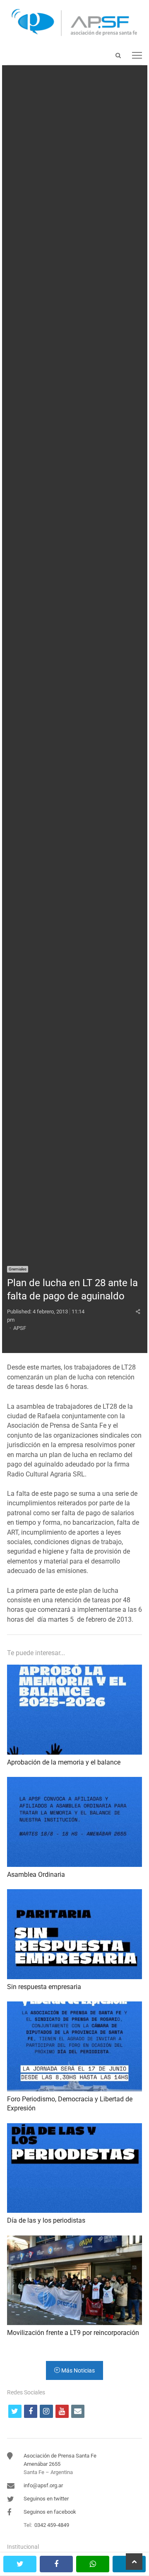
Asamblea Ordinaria (36, 1875)
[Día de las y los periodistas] (74, 2128)
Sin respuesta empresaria (44, 1987)
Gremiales (18, 1269)
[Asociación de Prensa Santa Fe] (74, 23)
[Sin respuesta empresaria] (74, 1894)
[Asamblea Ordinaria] (74, 1782)
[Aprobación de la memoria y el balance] (74, 1669)
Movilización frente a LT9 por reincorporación (73, 2333)
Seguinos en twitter (46, 2499)
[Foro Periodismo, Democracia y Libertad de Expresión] (74, 2006)
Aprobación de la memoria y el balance (64, 1762)
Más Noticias (77, 2370)
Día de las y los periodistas (46, 2220)
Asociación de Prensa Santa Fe (60, 2456)
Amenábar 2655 (42, 2464)
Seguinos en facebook (50, 2512)
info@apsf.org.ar (43, 2485)
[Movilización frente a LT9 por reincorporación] (74, 2240)
